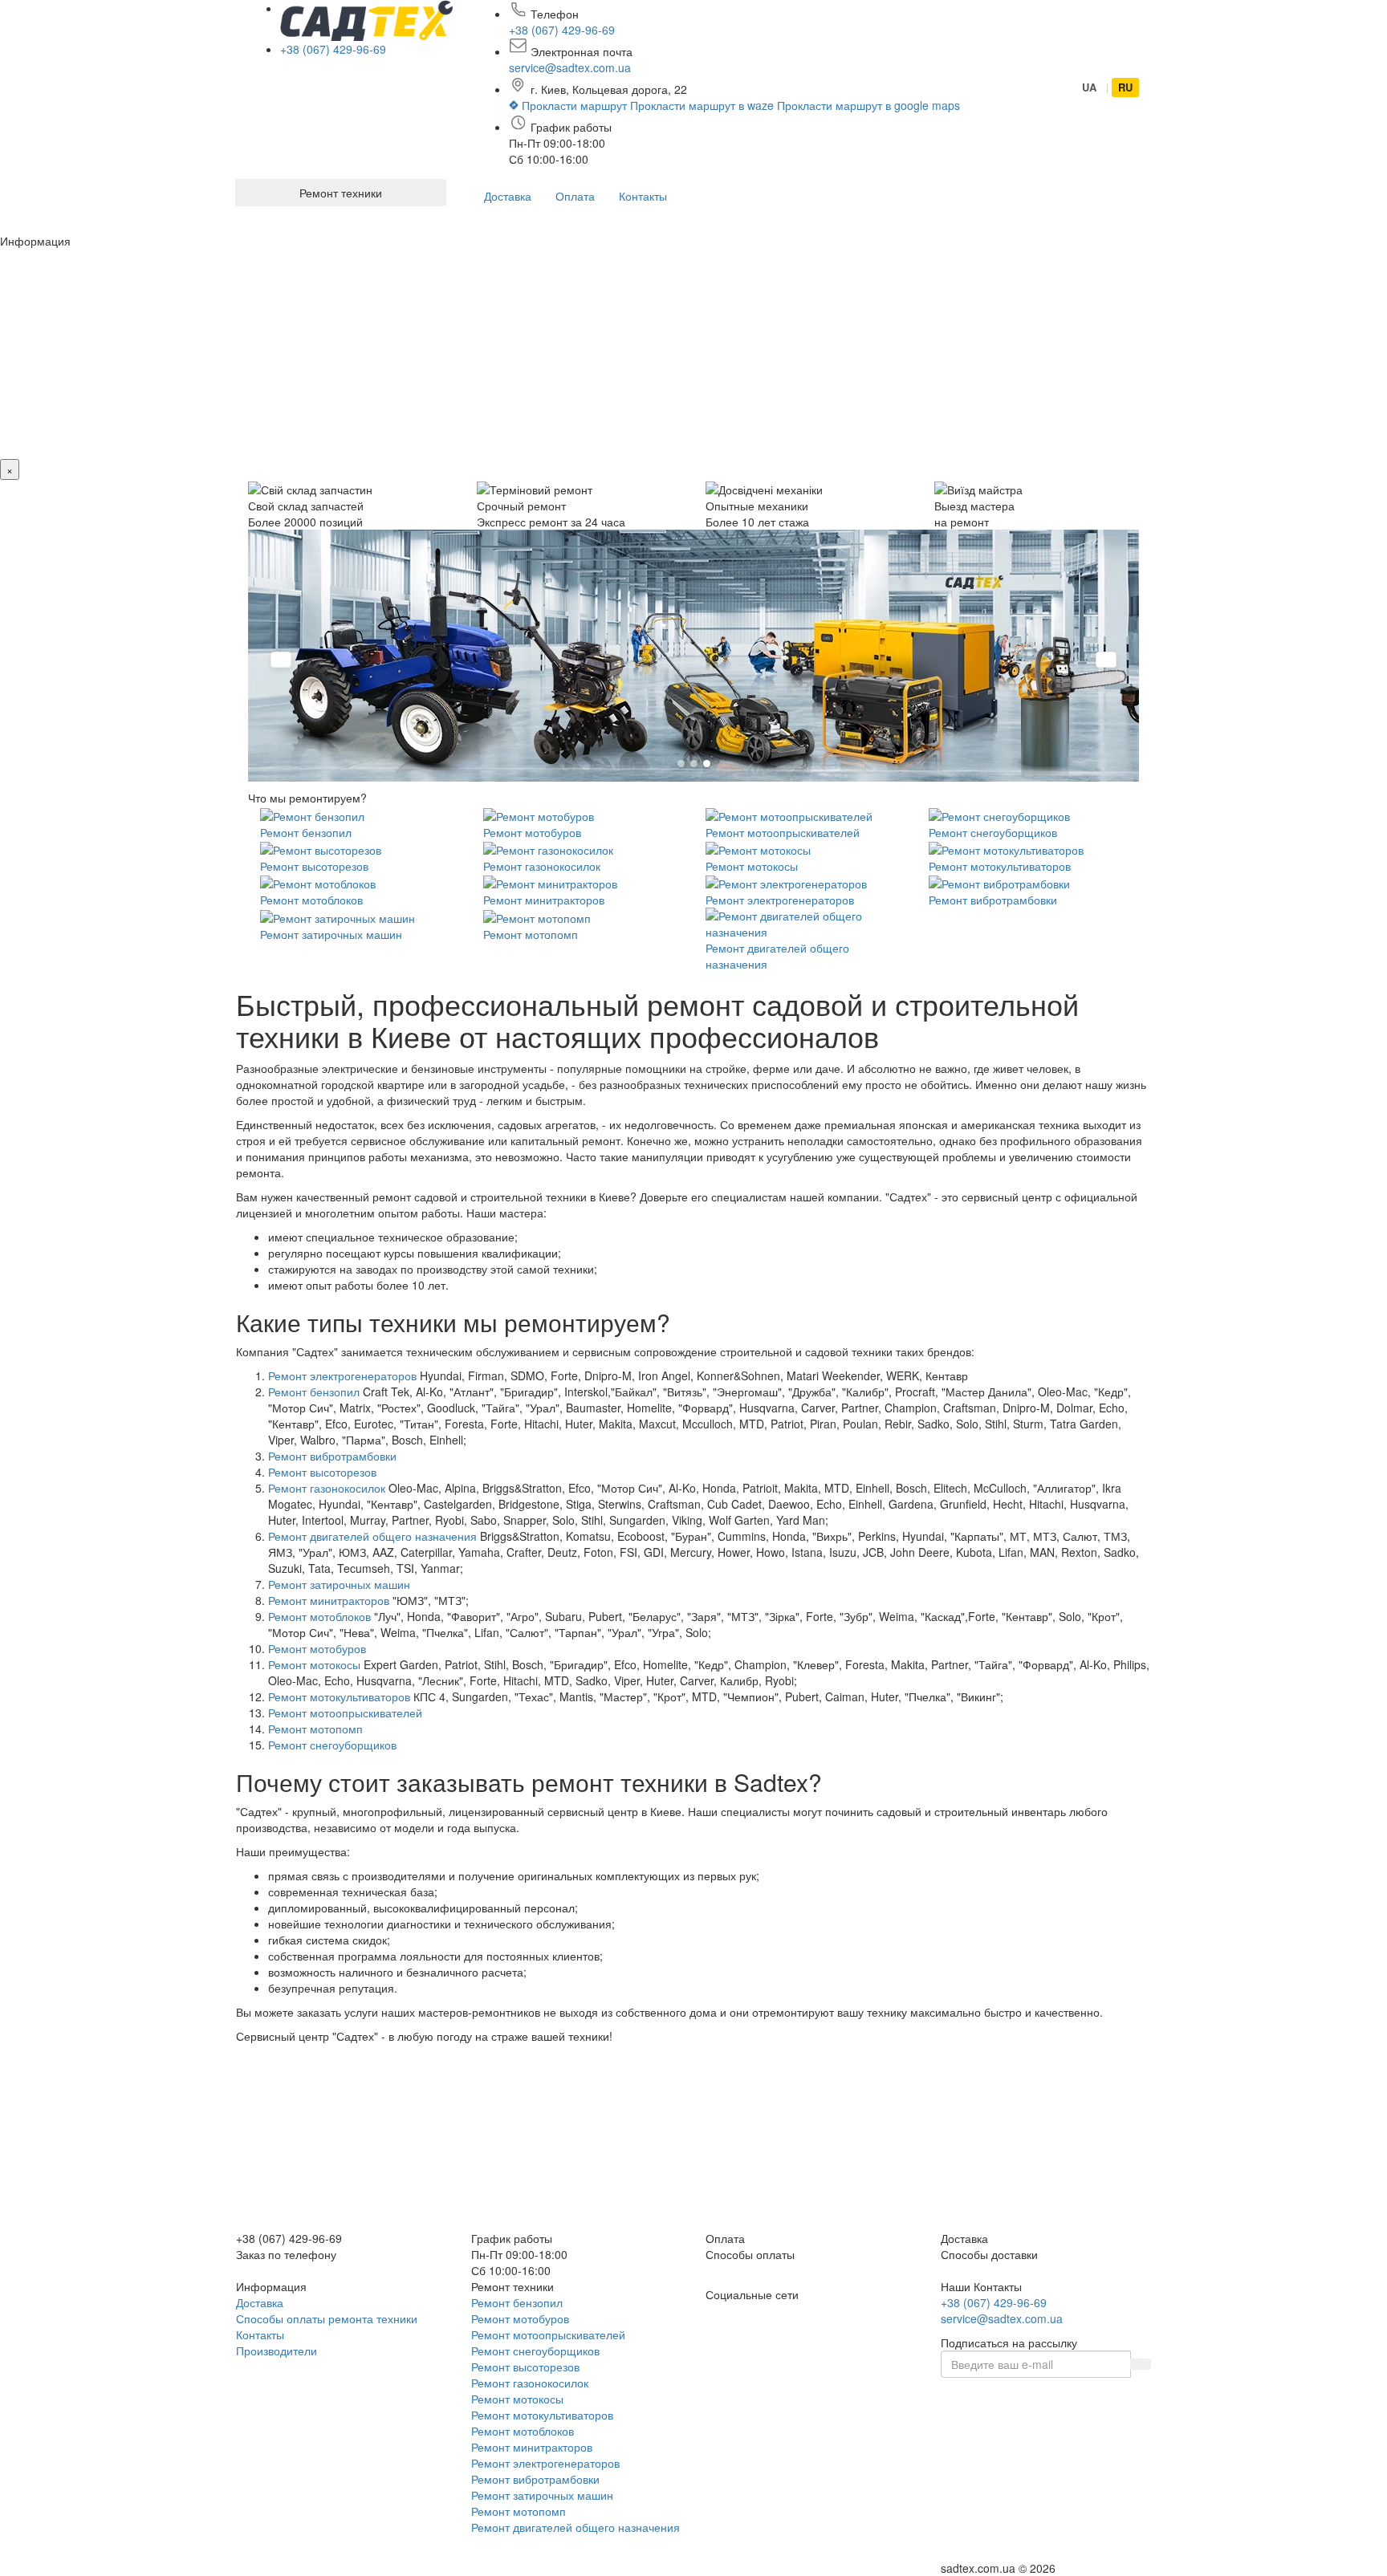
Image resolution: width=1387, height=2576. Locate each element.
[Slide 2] (694, 764)
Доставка (508, 196)
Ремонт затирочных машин (331, 934)
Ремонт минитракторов (544, 900)
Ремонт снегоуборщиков (993, 832)
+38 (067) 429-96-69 (333, 49)
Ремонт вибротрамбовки (993, 900)
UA (1089, 87)
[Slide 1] (681, 764)
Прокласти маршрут (574, 105)
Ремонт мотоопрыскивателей (783, 832)
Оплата (575, 196)
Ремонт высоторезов (314, 866)
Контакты (643, 196)
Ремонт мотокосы (752, 866)
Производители (277, 2350)
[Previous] (281, 660)
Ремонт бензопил (306, 832)
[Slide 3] (707, 764)
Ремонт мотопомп (531, 934)
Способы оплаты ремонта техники (327, 2318)
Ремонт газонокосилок (542, 866)
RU (1125, 87)
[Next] (1106, 660)
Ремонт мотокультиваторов (1000, 866)
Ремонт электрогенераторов (780, 900)
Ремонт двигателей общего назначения (372, 1536)
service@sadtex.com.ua (570, 67)
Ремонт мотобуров (532, 832)
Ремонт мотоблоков (311, 900)
